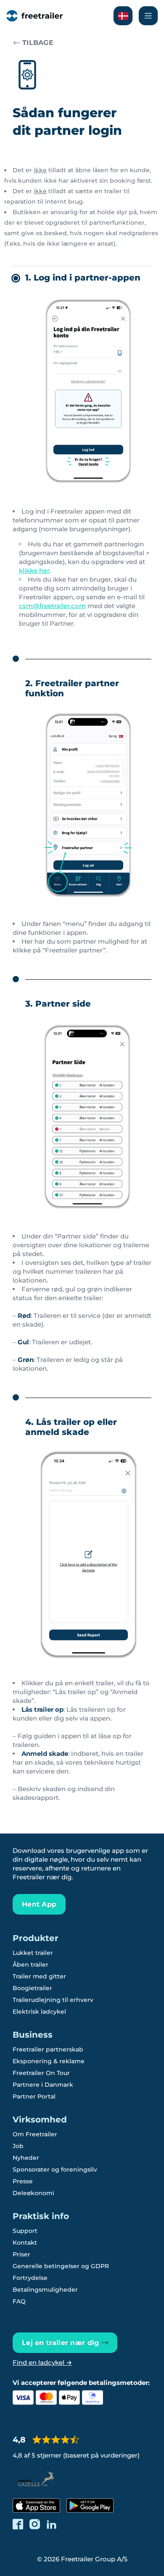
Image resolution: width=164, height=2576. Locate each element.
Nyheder (26, 2158)
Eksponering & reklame (49, 2061)
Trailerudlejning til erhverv (53, 2000)
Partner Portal (34, 2096)
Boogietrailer (32, 1988)
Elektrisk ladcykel (39, 2012)
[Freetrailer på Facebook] (18, 2524)
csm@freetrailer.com (52, 606)
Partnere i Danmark (43, 2085)
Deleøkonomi (33, 2193)
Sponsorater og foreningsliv (55, 2169)
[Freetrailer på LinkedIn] (52, 2524)
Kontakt (25, 2243)
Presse (23, 2181)
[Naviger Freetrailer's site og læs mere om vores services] (148, 16)
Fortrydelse (30, 2278)
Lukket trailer (33, 1953)
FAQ (19, 2301)
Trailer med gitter (39, 1976)
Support (25, 2231)
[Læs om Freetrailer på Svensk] (123, 16)
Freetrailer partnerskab (48, 2049)
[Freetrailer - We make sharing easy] (34, 16)
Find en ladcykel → (42, 2362)
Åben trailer (30, 1965)
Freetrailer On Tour (41, 2073)
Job (18, 2146)
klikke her (34, 571)
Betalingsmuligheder (45, 2290)
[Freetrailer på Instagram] (35, 2524)
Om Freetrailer (35, 2134)
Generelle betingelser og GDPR (61, 2266)
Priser (21, 2254)
